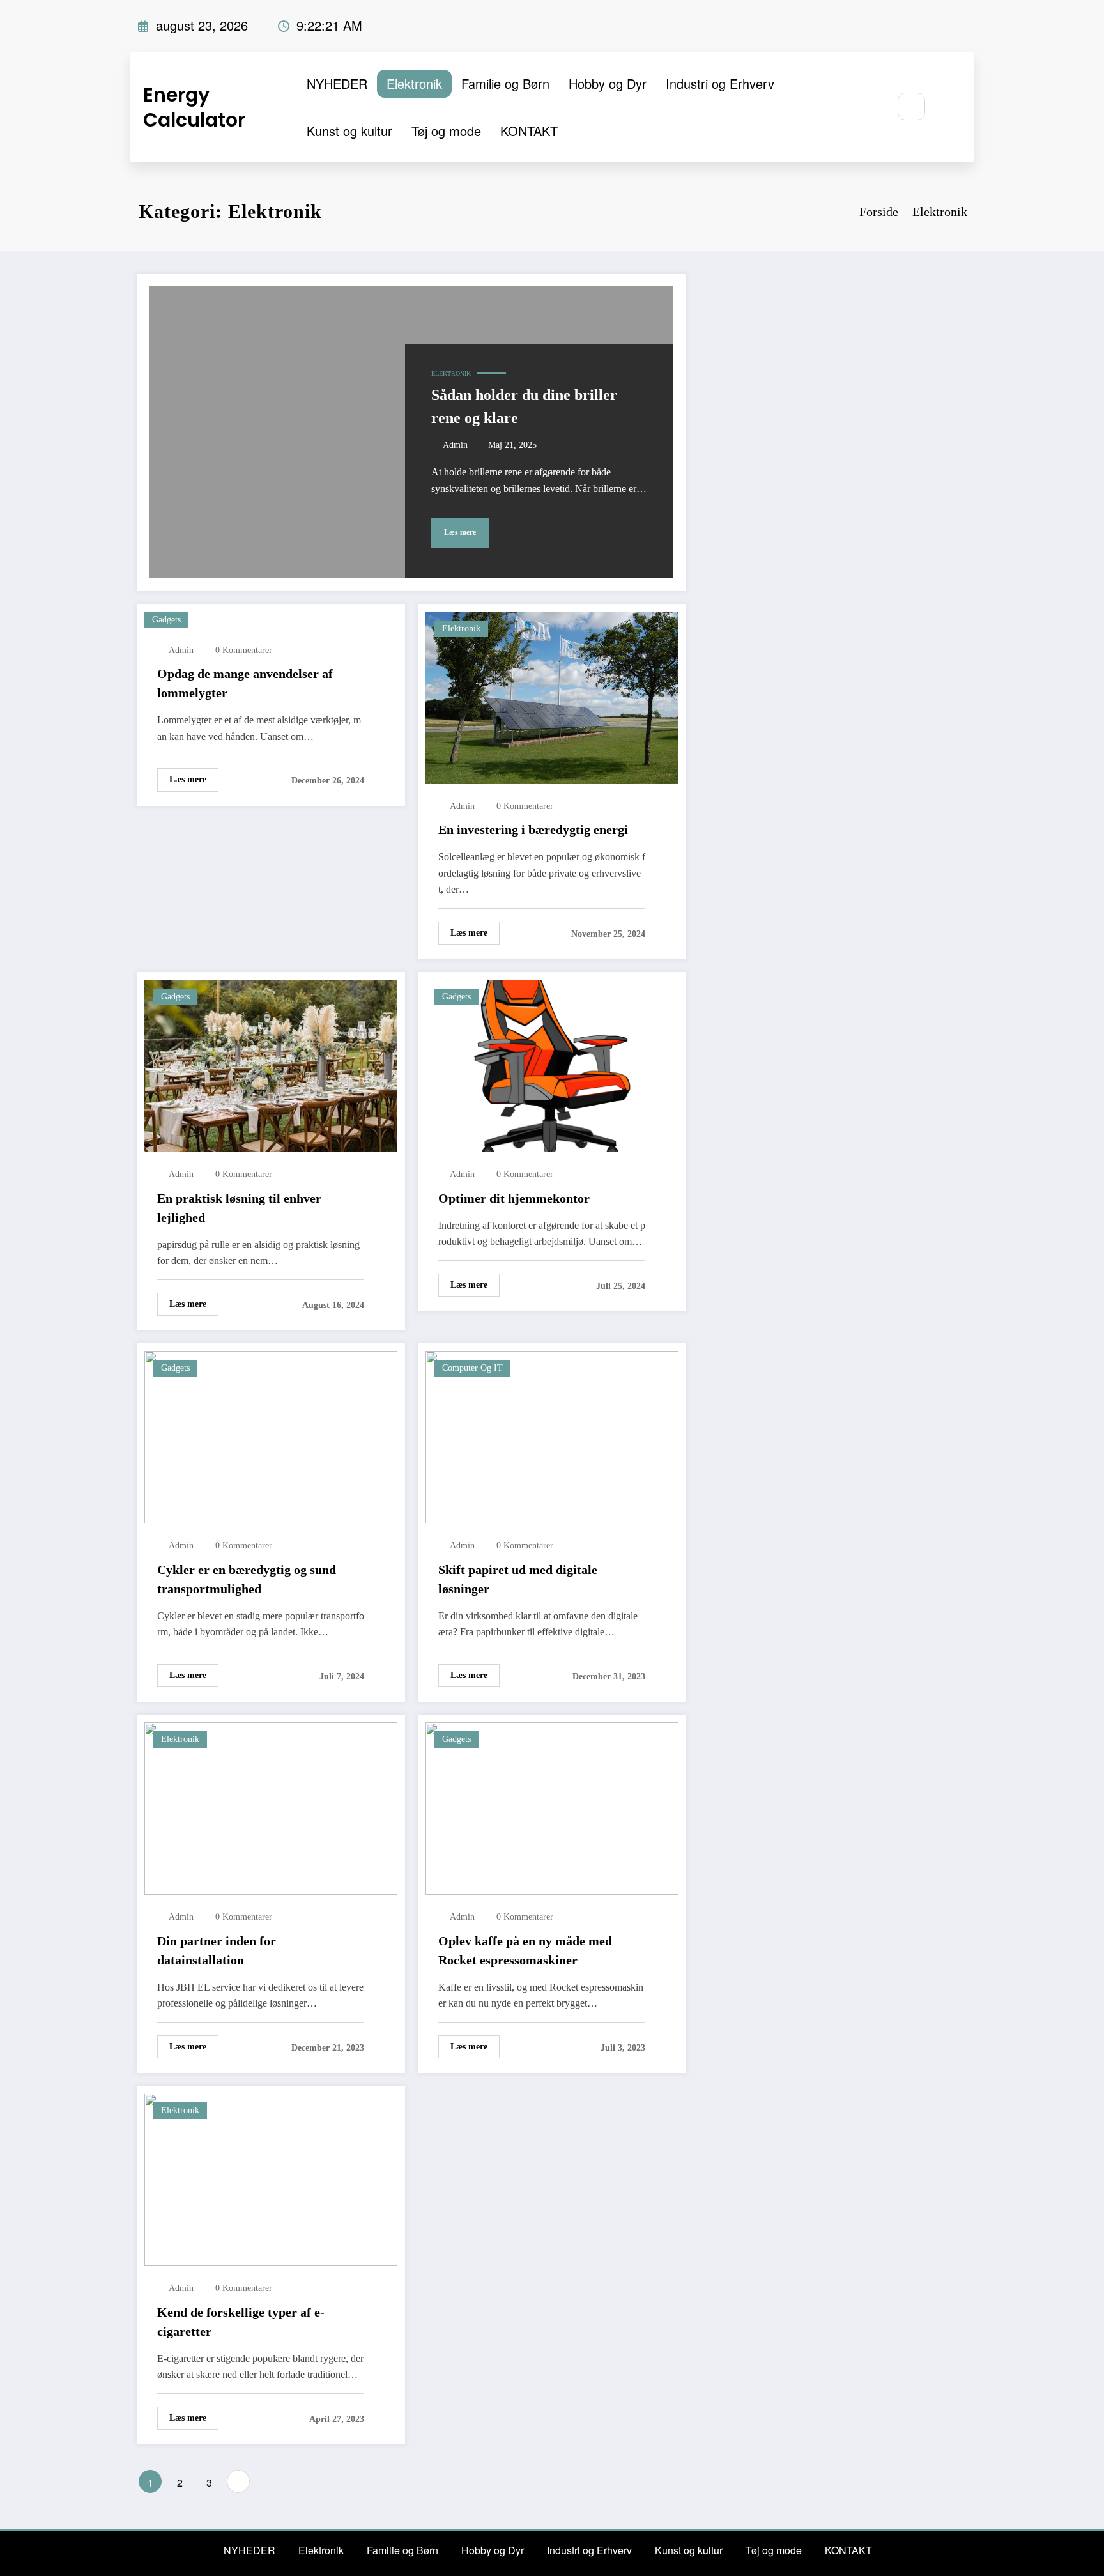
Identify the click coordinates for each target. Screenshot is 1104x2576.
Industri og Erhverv (720, 83)
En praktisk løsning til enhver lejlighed (239, 1208)
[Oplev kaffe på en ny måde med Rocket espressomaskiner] (552, 1807)
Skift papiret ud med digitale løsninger (518, 1579)
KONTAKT (529, 131)
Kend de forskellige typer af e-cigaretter (241, 2322)
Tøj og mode (446, 131)
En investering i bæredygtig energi (533, 829)
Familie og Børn (505, 83)
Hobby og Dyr (608, 83)
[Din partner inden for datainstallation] (271, 1807)
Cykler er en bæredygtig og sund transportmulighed (247, 1579)
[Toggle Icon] (950, 107)
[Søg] (911, 106)
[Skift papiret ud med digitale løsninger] (552, 1436)
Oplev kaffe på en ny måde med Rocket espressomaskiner (525, 1950)
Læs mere (460, 532)
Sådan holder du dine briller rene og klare (524, 406)
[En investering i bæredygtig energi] (552, 696)
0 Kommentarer (244, 650)
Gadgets (166, 620)
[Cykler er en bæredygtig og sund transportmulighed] (271, 1436)
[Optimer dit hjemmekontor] (552, 1065)
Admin (455, 445)
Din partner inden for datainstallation (217, 1950)
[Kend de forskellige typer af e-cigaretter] (271, 2178)
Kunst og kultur (349, 131)
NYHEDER (337, 83)
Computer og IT (472, 1368)
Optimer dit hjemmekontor (514, 1198)
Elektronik (414, 83)
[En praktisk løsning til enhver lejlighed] (271, 1065)
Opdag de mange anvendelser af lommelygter (245, 683)
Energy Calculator (194, 107)
